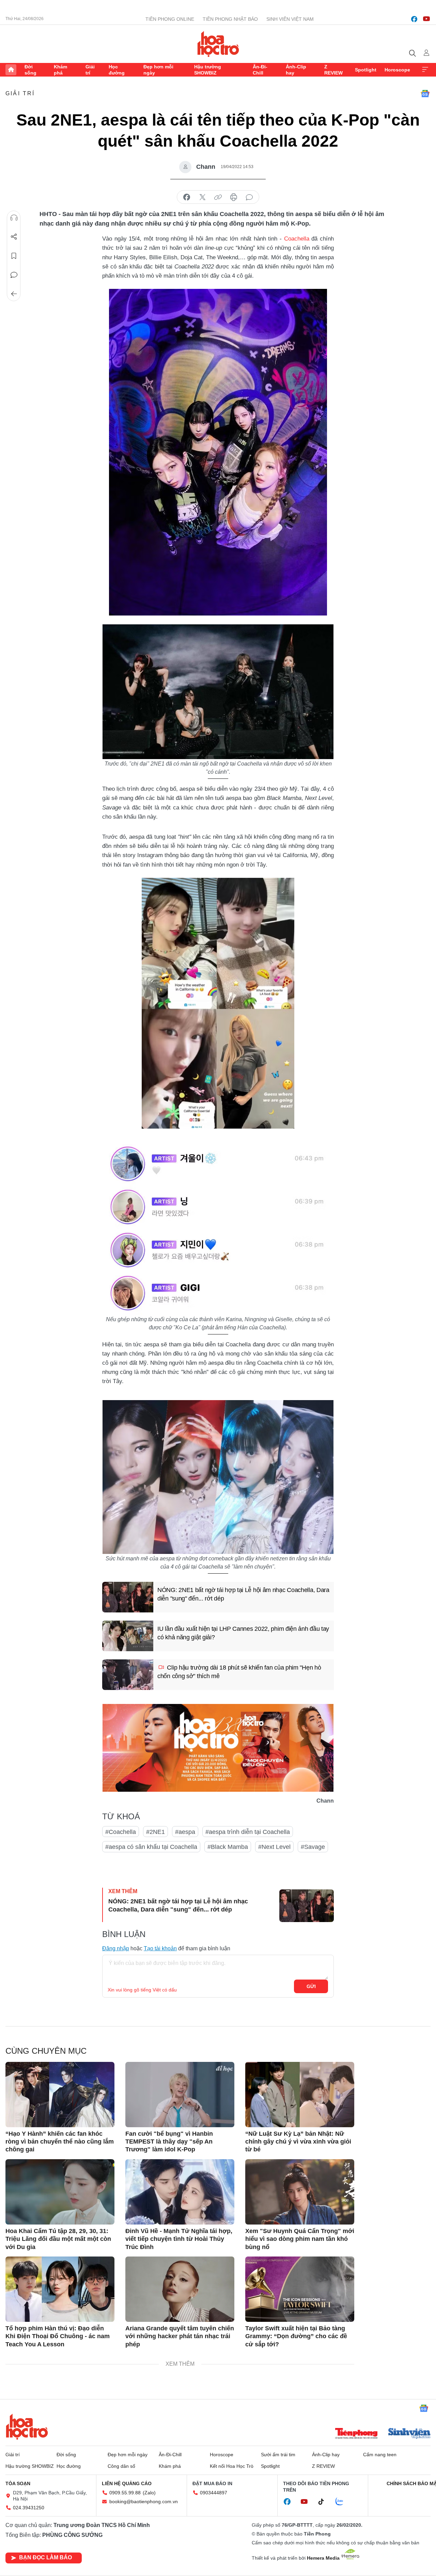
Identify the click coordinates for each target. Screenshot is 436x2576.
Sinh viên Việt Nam (290, 19)
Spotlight (366, 70)
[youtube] (426, 19)
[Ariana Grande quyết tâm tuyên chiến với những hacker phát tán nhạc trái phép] (180, 2289)
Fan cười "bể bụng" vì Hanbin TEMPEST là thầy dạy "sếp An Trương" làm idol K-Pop (169, 2142)
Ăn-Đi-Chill (260, 70)
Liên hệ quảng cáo (127, 2483)
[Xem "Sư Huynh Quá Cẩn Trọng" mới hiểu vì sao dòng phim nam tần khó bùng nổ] (300, 2192)
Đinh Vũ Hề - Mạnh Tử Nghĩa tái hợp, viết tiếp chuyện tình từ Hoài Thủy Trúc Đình (179, 2239)
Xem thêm (425, 70)
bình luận (249, 197)
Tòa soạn (18, 2483)
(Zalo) (149, 2493)
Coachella (297, 239)
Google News (425, 94)
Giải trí (90, 70)
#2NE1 (155, 1832)
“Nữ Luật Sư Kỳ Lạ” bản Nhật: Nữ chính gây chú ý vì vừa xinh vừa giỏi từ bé (298, 2142)
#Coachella (121, 1832)
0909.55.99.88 (125, 2493)
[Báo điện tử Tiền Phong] (356, 2434)
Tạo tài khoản (160, 1948)
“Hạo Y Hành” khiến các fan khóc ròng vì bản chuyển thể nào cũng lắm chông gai (60, 2142)
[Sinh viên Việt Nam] (409, 2434)
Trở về (14, 294)
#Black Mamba (228, 1847)
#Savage (313, 1847)
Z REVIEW (333, 70)
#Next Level (274, 1847)
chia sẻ (187, 197)
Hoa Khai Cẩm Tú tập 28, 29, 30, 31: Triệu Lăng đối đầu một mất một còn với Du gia (58, 2239)
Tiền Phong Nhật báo (230, 19)
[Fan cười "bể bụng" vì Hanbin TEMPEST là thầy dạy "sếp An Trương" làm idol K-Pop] (180, 2095)
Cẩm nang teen (380, 2455)
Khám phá (60, 70)
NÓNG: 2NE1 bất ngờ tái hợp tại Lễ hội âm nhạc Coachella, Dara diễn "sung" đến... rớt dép (243, 1594)
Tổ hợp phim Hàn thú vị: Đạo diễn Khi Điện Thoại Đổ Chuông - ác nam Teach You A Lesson (58, 2336)
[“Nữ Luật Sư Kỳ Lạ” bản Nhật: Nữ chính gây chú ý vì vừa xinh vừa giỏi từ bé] (300, 2095)
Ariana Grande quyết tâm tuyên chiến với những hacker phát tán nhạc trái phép (180, 2336)
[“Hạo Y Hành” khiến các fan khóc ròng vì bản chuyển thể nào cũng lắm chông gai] (60, 2095)
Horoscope (397, 70)
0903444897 (214, 2493)
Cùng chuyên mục (46, 2051)
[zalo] (343, 2502)
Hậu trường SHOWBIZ (208, 70)
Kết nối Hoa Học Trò (232, 2466)
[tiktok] (325, 2502)
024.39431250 (29, 2508)
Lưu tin (14, 256)
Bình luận (14, 275)
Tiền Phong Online (170, 19)
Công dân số (121, 2466)
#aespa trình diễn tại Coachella (248, 1832)
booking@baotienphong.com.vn (144, 2501)
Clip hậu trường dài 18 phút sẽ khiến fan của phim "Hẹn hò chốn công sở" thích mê (239, 1672)
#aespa (185, 1832)
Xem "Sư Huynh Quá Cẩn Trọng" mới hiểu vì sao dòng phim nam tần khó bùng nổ (300, 2239)
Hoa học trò (27, 2427)
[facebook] (414, 19)
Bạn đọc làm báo (45, 2557)
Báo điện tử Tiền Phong (218, 44)
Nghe (14, 218)
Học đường (117, 70)
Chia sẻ (14, 237)
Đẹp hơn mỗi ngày (158, 70)
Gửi (311, 1986)
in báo (234, 197)
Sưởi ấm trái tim (278, 2455)
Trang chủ (11, 70)
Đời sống (30, 70)
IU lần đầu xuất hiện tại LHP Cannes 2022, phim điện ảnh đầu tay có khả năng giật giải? (243, 1633)
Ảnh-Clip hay (296, 70)
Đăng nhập (116, 1948)
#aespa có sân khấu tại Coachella (151, 1847)
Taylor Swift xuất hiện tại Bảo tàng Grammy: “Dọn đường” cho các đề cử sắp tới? (296, 2336)
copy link (218, 197)
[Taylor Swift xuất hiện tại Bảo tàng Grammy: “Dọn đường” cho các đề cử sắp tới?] (300, 2289)
